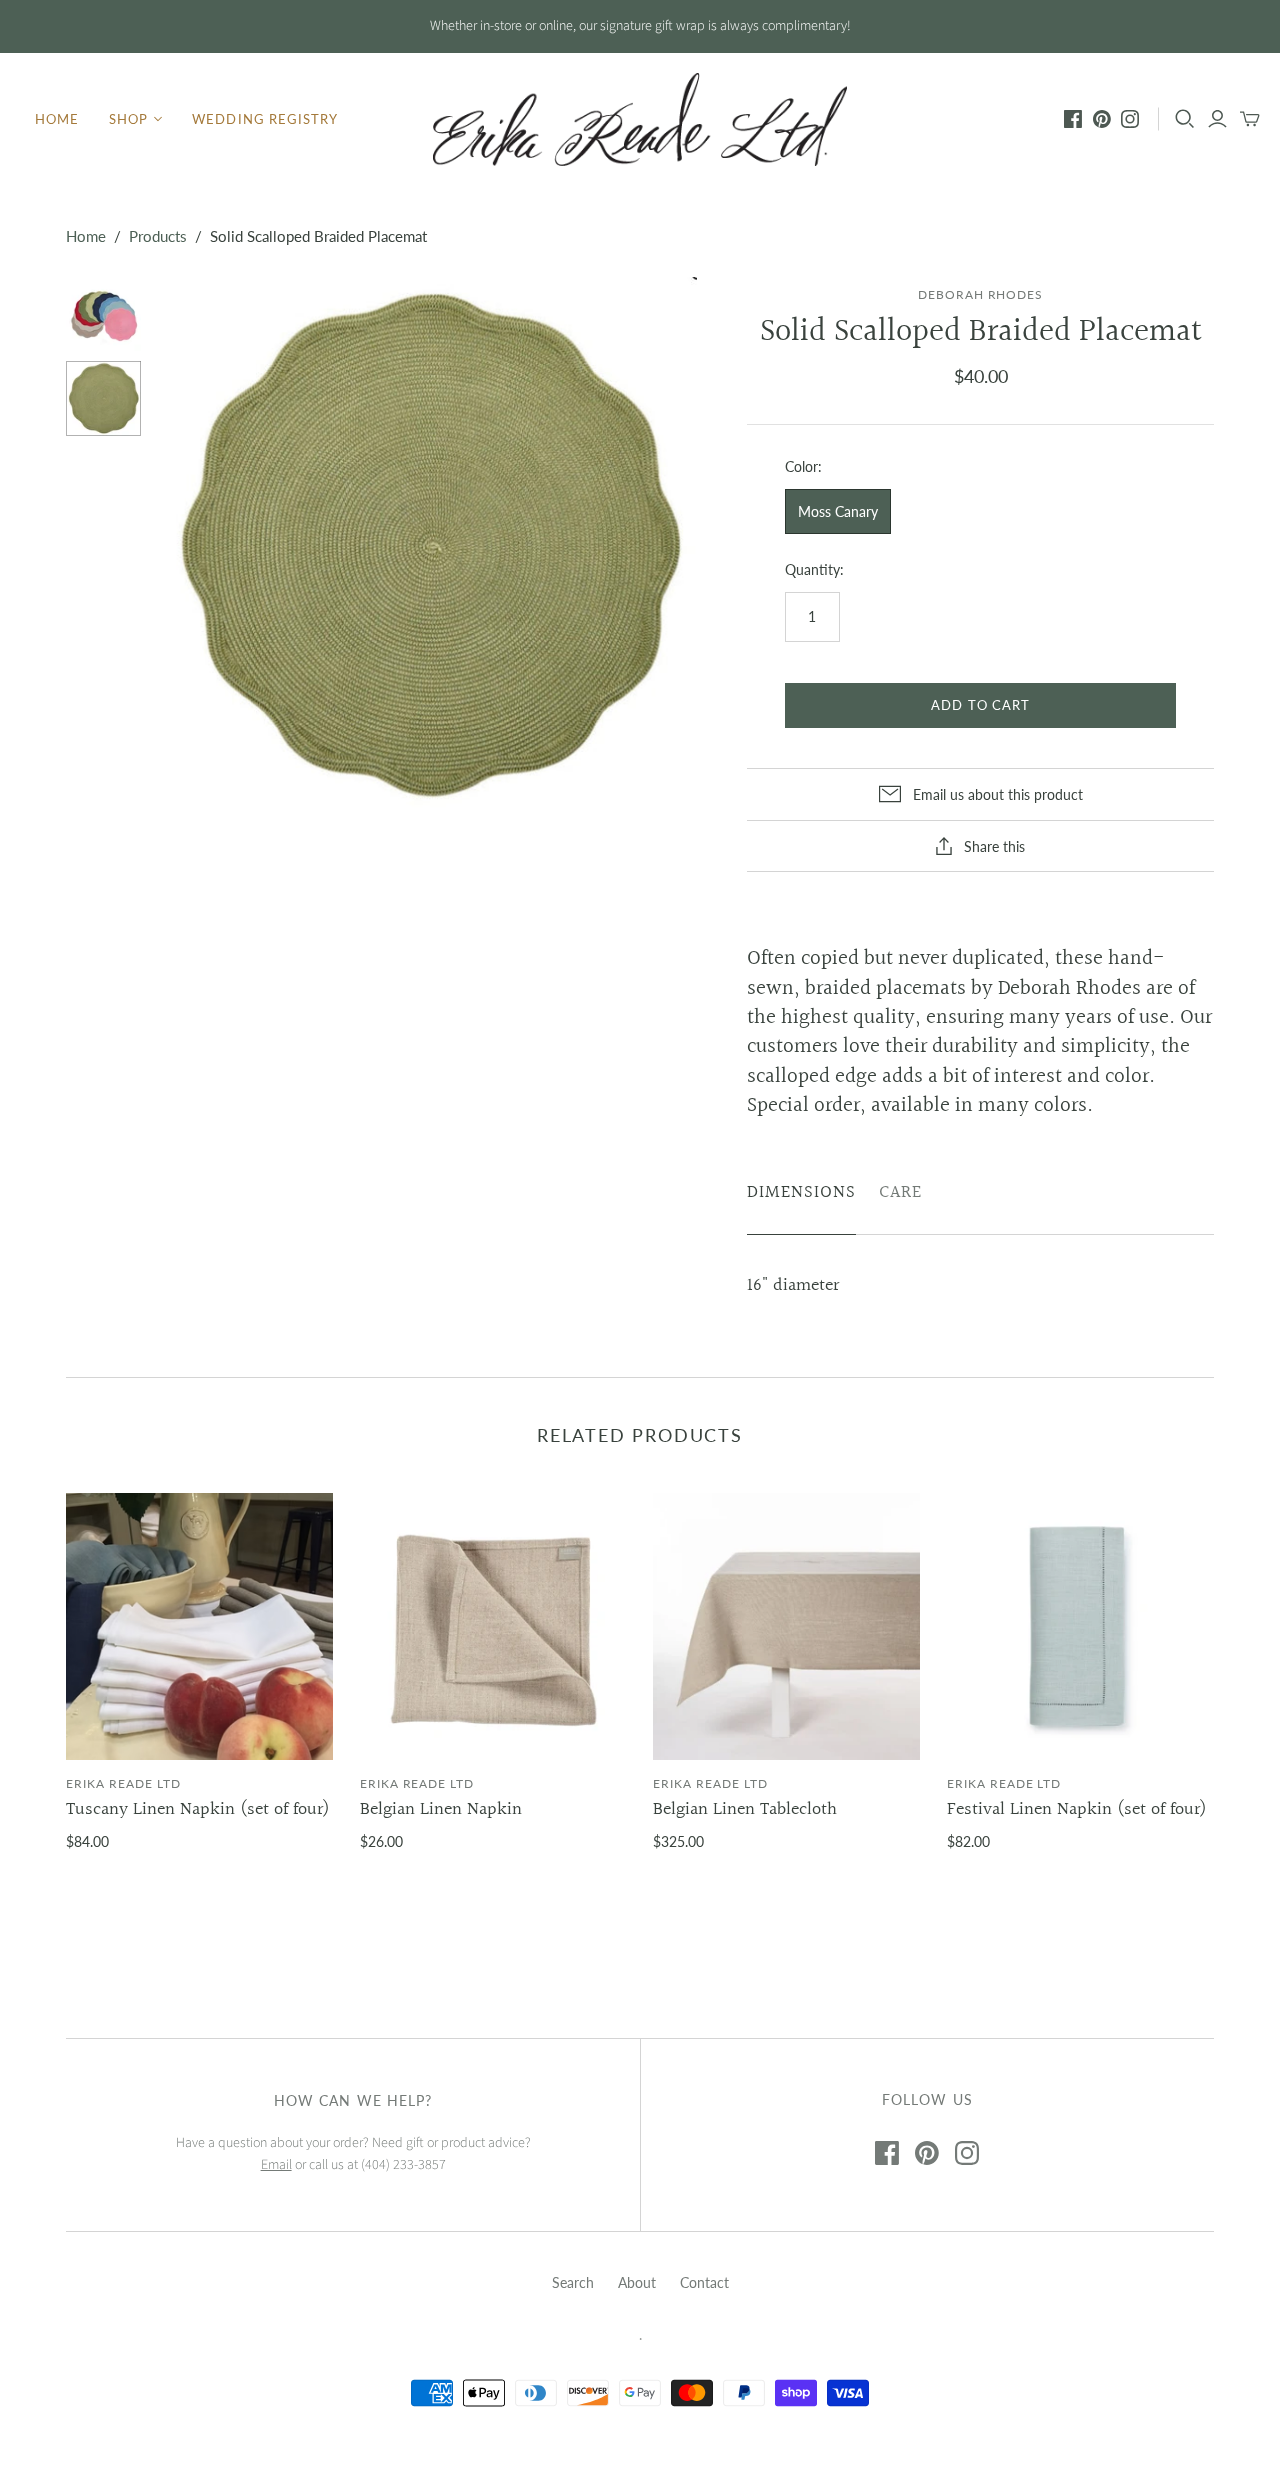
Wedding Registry (265, 119)
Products (158, 236)
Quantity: (814, 569)
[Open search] (1185, 119)
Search (573, 2282)
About (637, 2282)
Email (276, 2165)
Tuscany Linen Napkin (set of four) (198, 1809)
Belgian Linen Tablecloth (745, 1809)
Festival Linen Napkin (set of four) (1077, 1809)
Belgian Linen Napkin (441, 1809)
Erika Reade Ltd (123, 1783)
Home (57, 119)
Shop (128, 119)
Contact (704, 2282)
